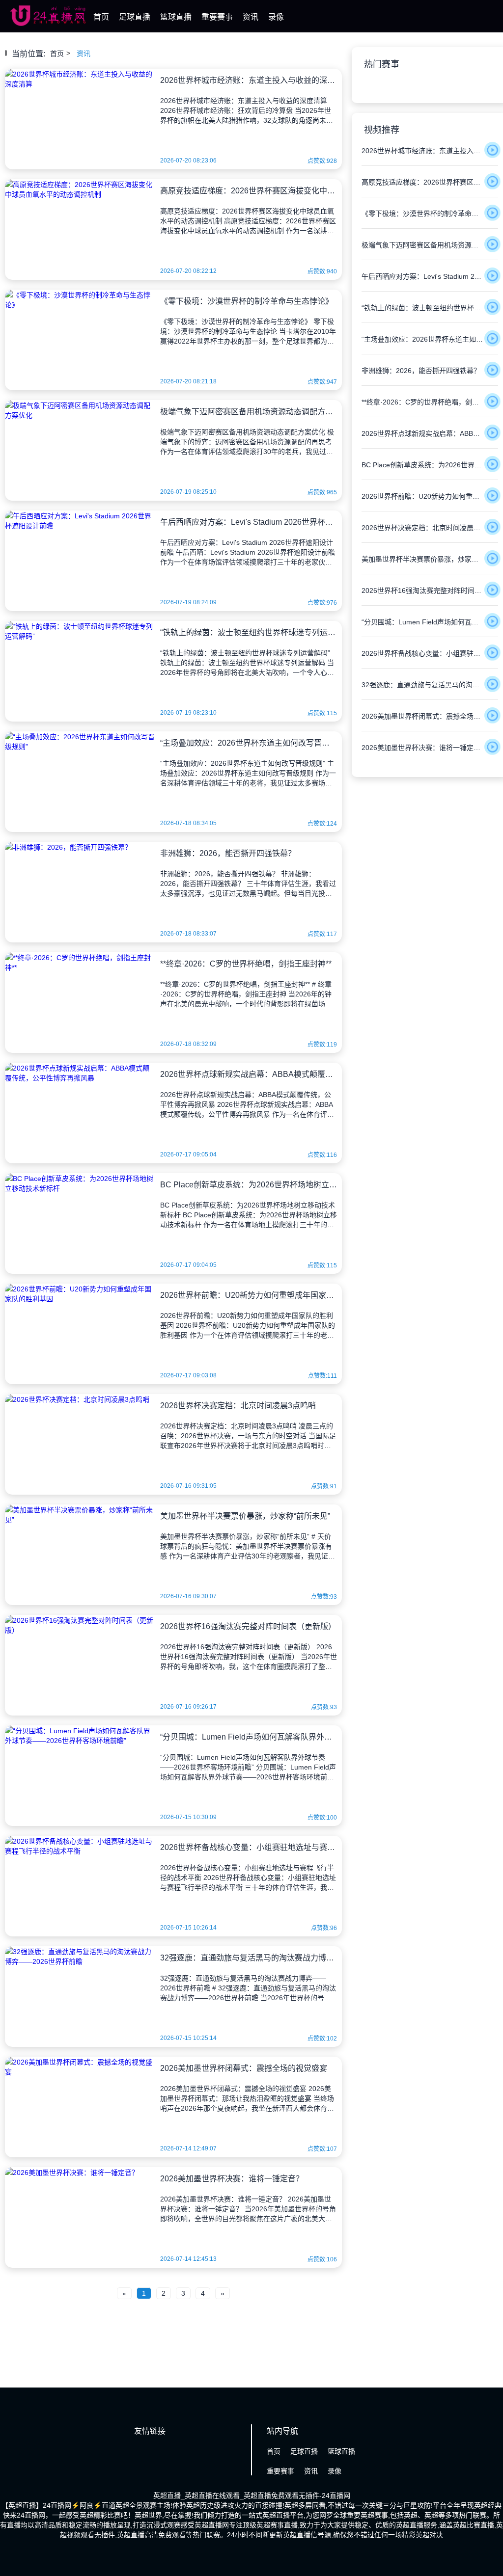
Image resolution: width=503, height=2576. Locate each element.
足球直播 (135, 17)
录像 (276, 17)
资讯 (251, 17)
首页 (101, 17)
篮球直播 (176, 17)
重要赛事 (217, 17)
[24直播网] (48, 24)
